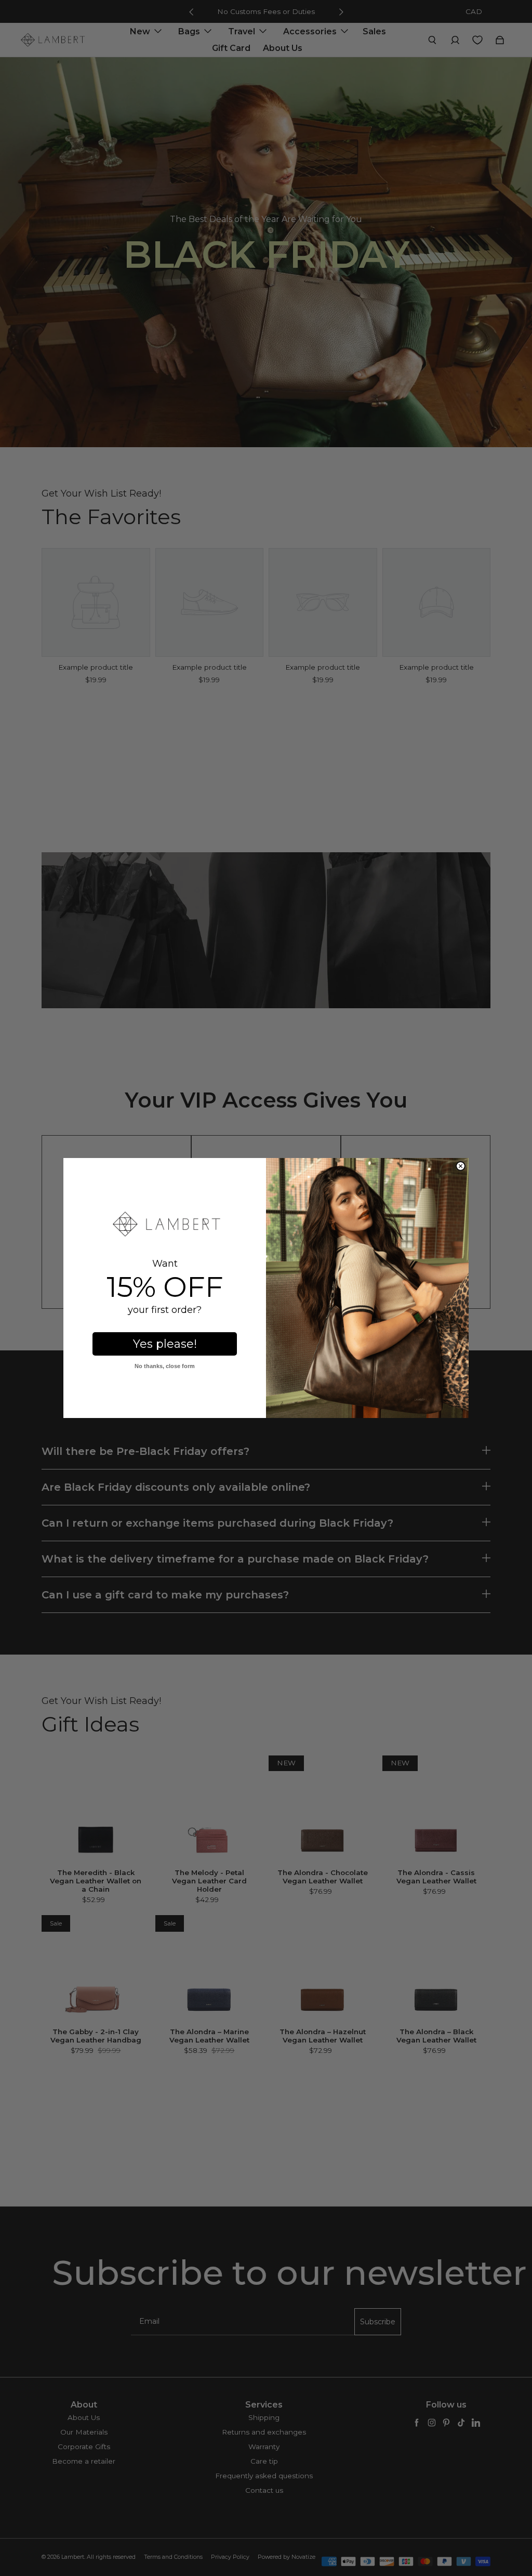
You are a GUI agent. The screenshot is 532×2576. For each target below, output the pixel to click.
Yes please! (165, 1344)
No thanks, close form (165, 1366)
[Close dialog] (461, 1166)
